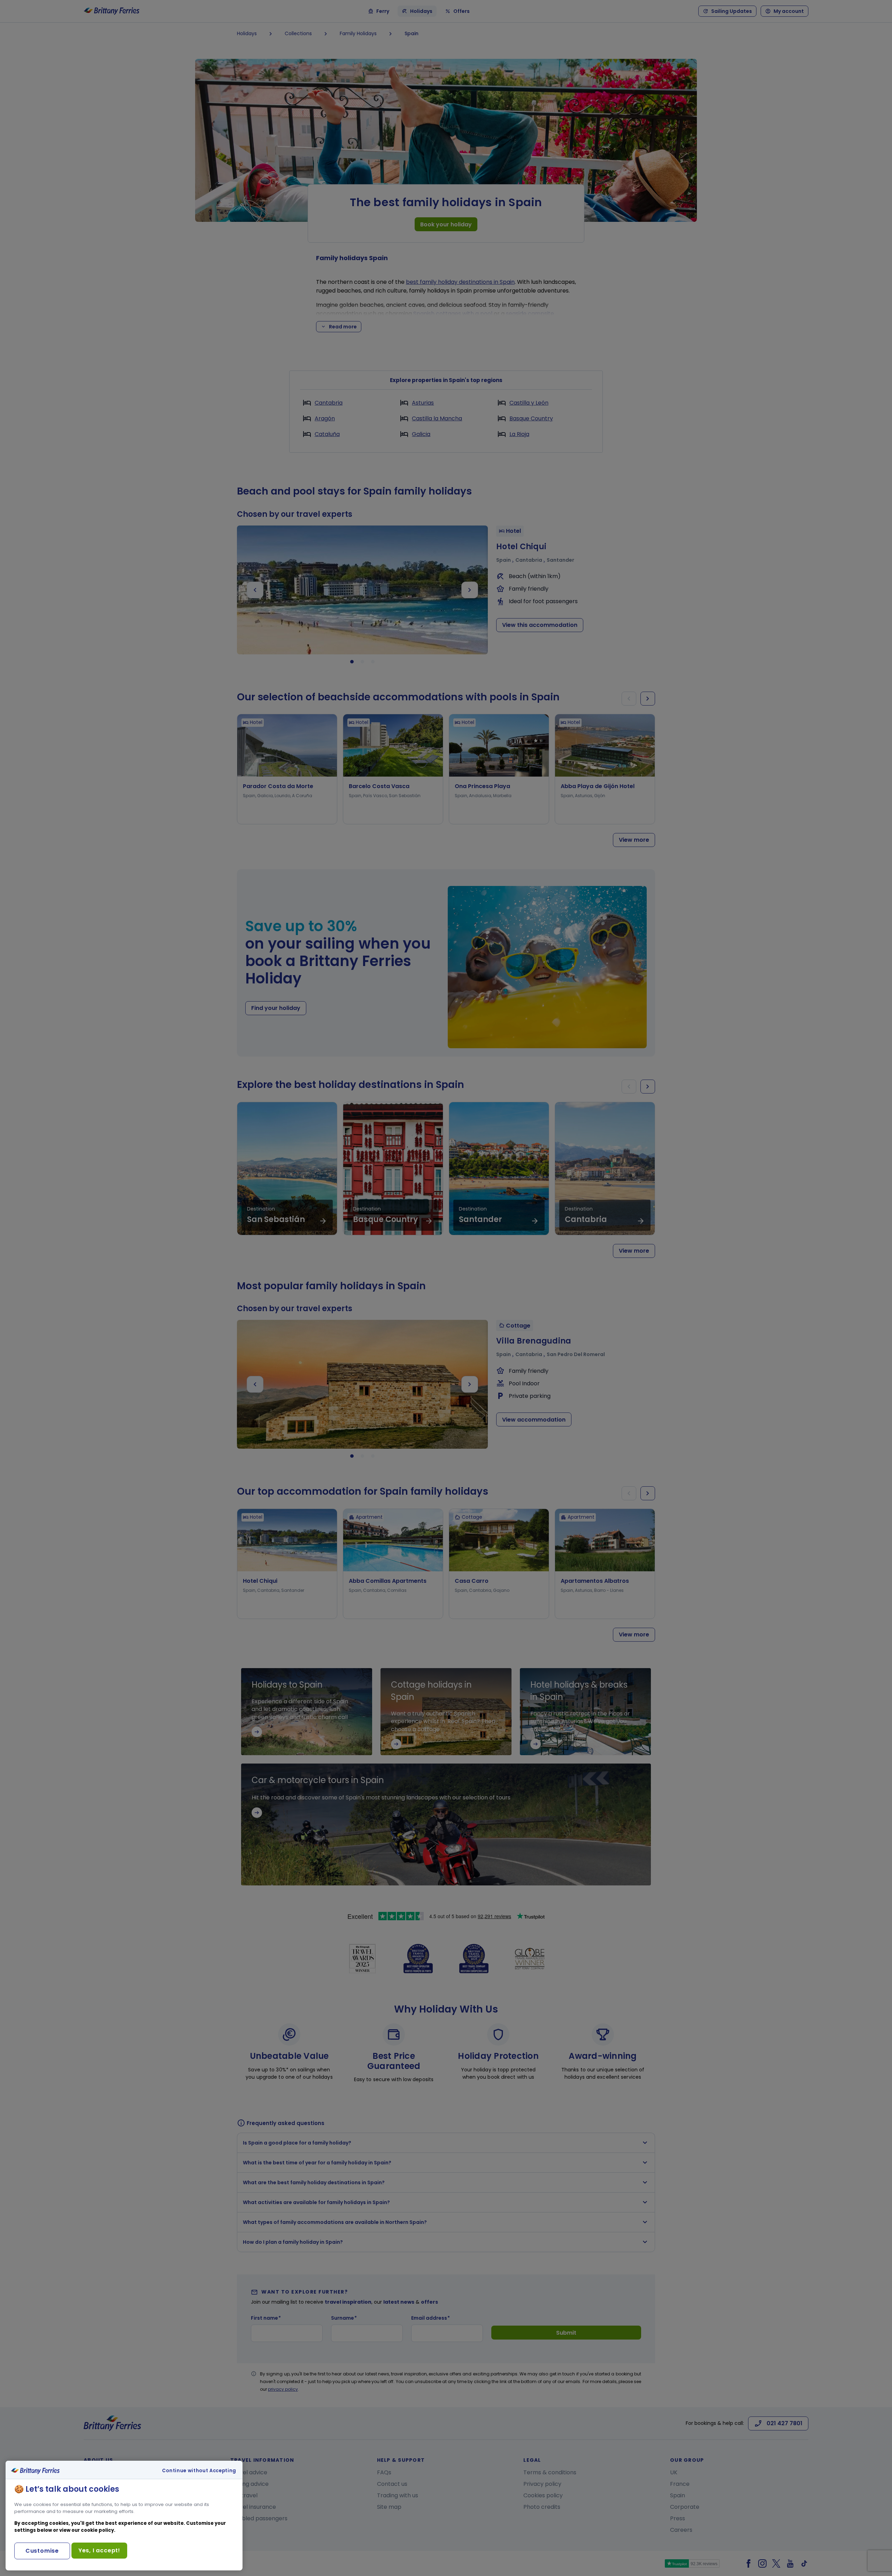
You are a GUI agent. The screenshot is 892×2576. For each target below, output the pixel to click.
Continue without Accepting (199, 2471)
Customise (42, 2551)
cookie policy (97, 2530)
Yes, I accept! (99, 2550)
